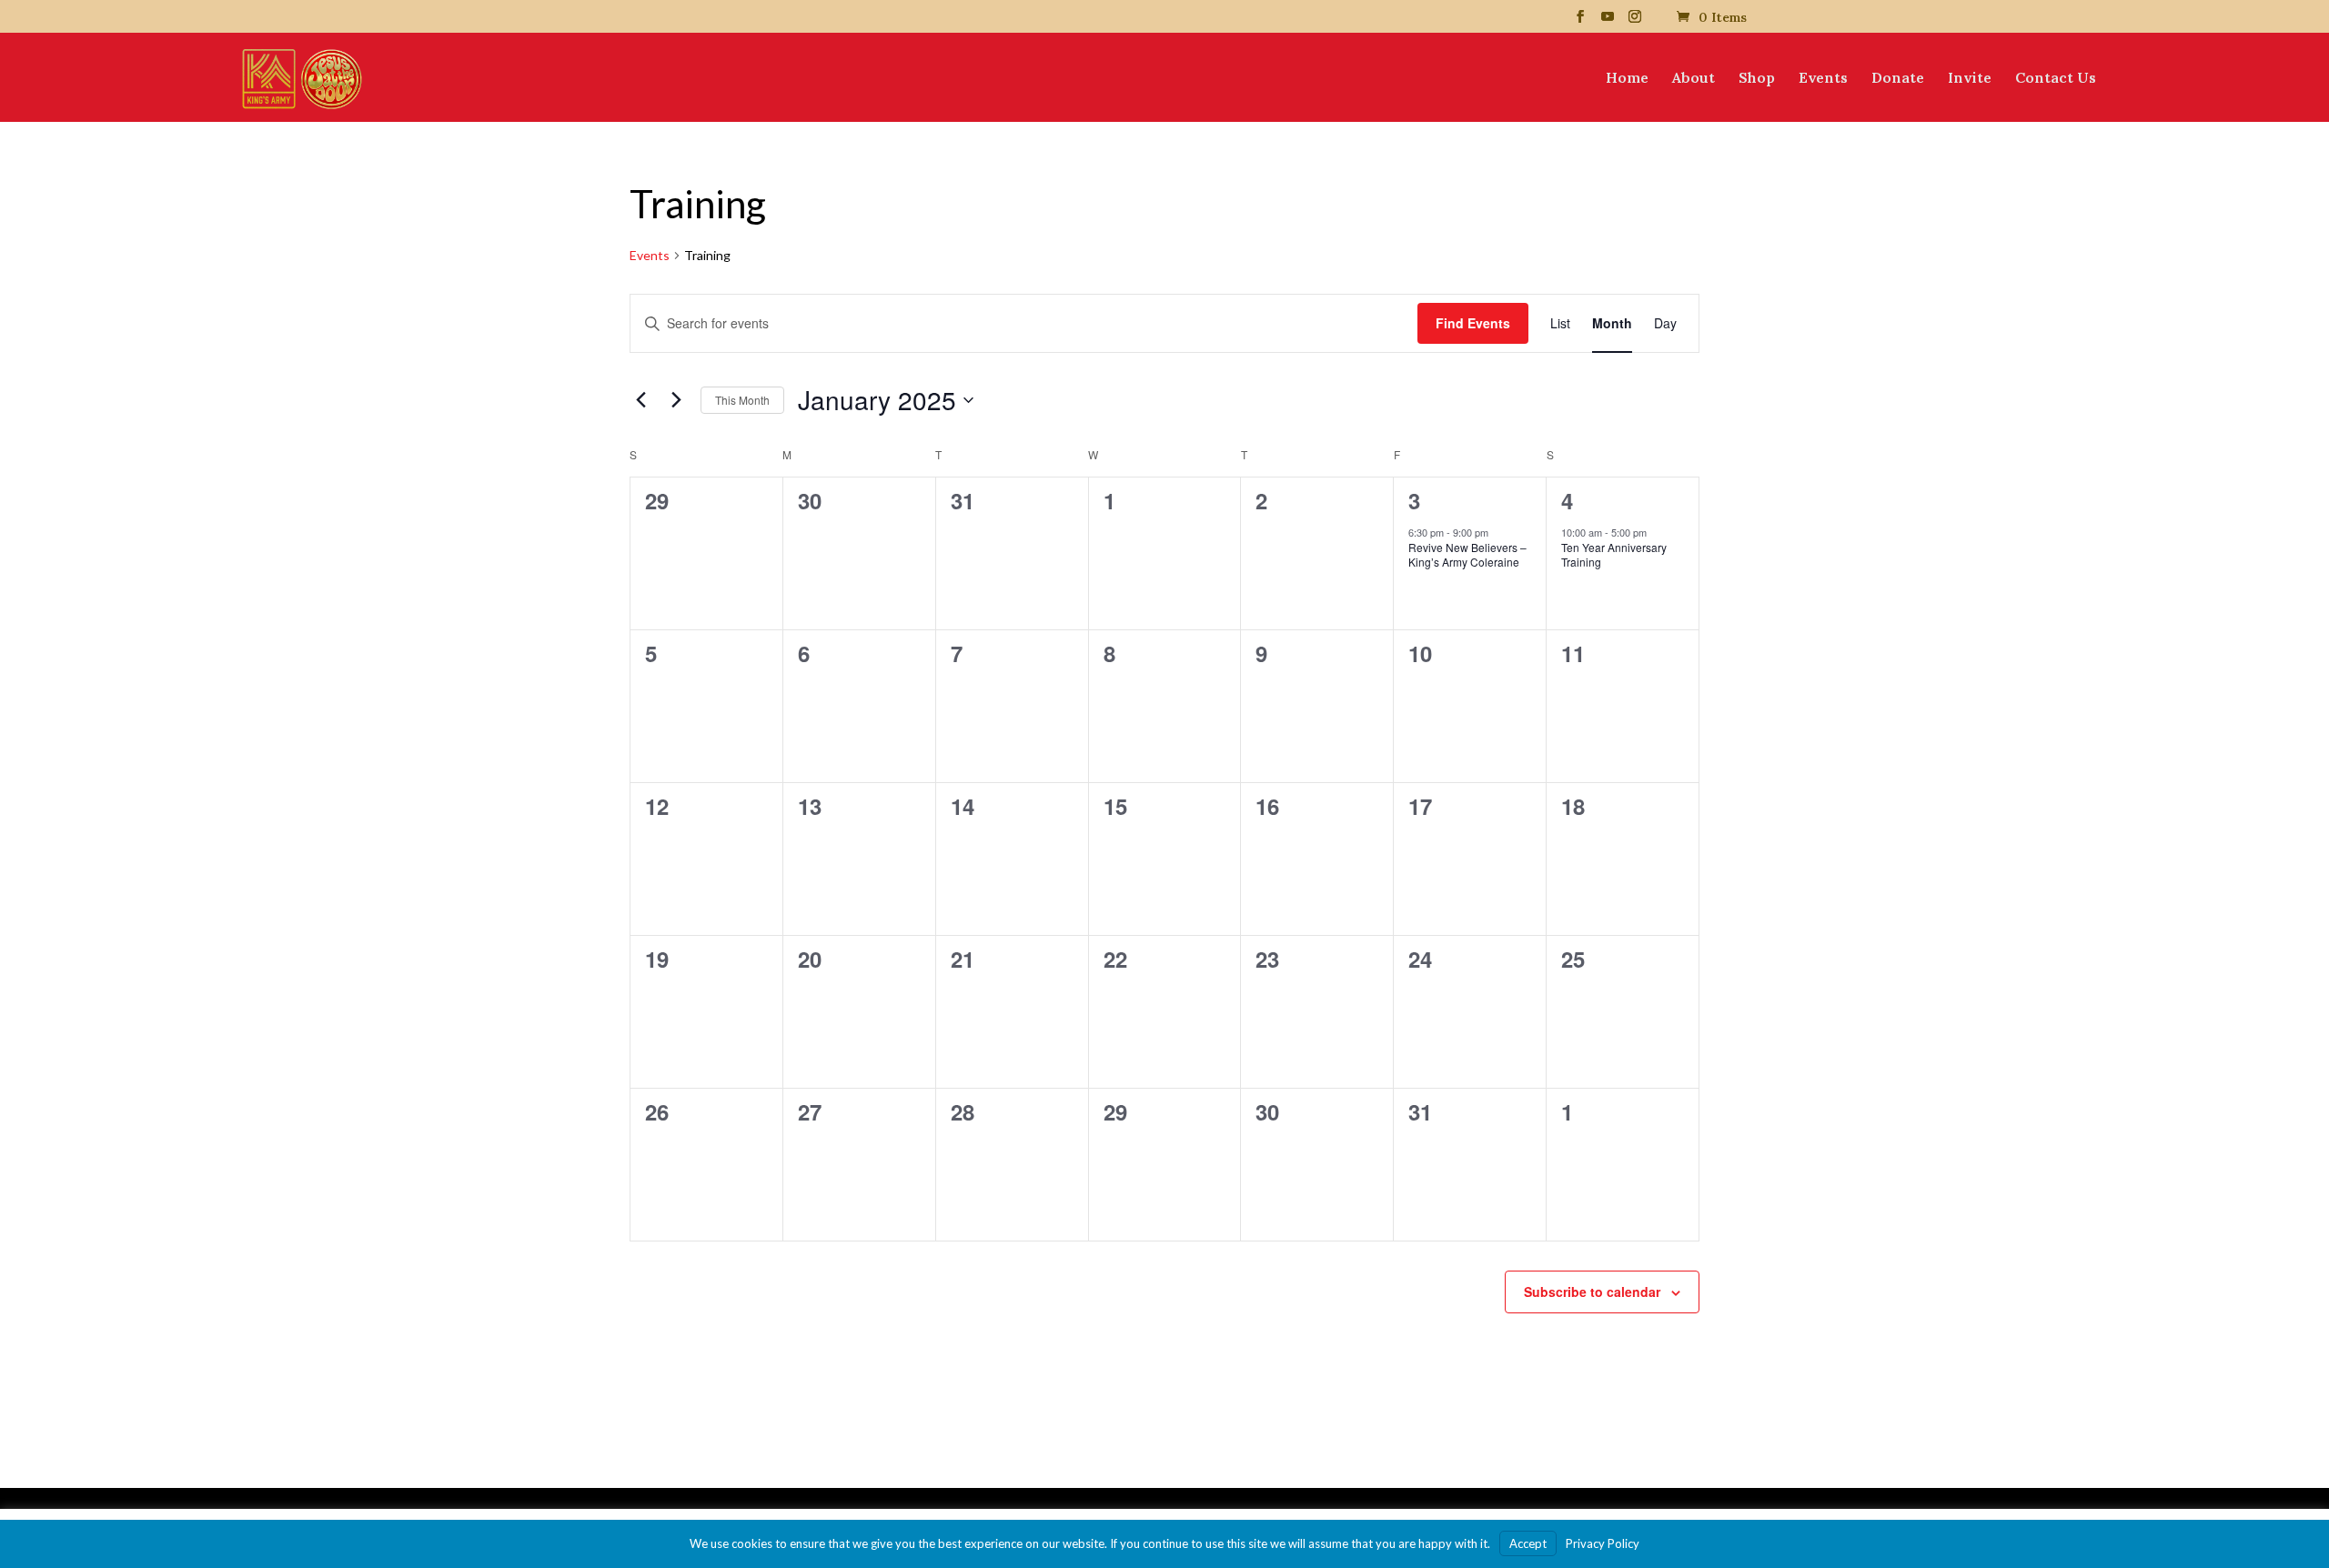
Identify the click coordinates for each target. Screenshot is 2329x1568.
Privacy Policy (1603, 1543)
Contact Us (2056, 79)
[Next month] (676, 400)
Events (1823, 79)
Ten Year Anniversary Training (1614, 555)
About (1694, 79)
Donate (1898, 79)
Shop (1757, 79)
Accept (1528, 1543)
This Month (742, 400)
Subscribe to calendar (1592, 1292)
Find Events (1473, 323)
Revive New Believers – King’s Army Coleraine (1467, 555)
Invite (1970, 79)
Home (1627, 79)
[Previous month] (640, 400)
